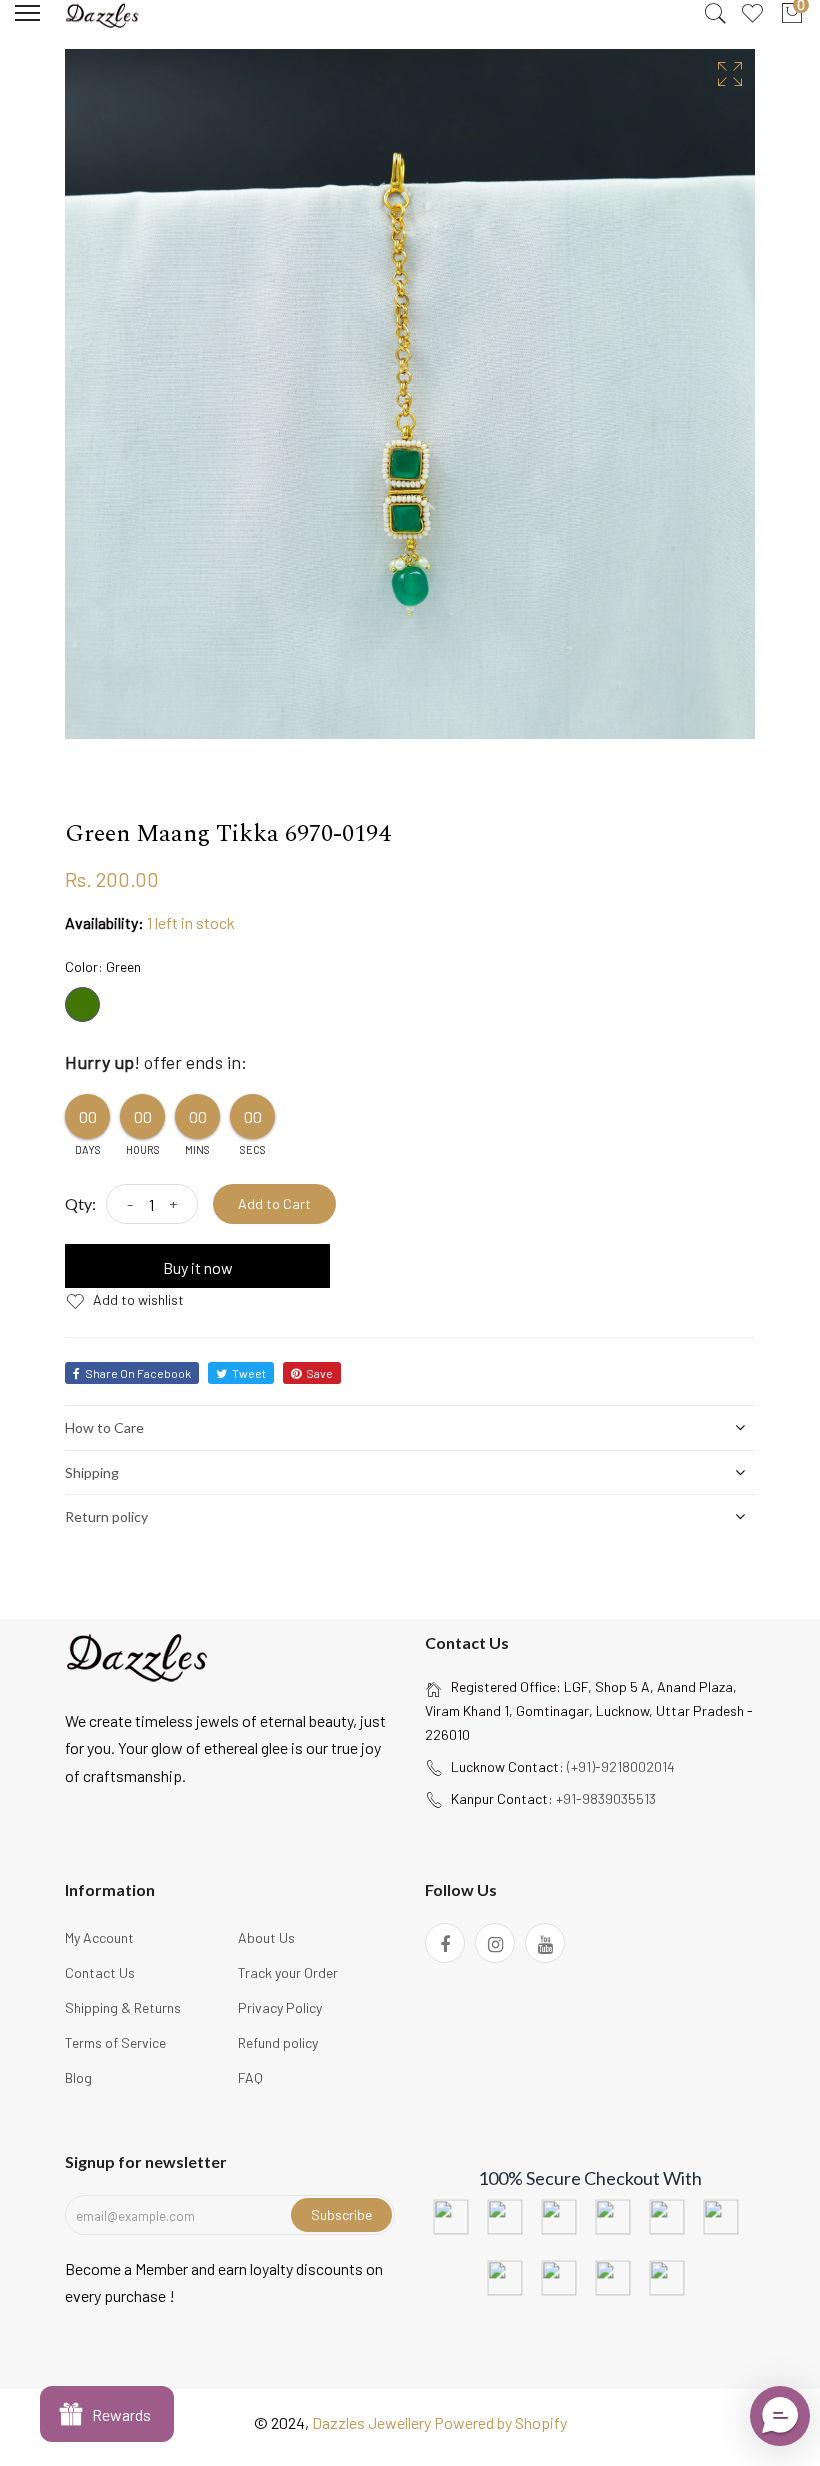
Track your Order (288, 1972)
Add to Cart (274, 1203)
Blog (78, 2077)
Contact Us (100, 1972)
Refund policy (278, 2042)
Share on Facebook (138, 1373)
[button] (780, 2416)
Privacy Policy (280, 2007)
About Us (266, 1937)
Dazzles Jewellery (373, 2422)
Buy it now (198, 1267)
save (319, 1373)
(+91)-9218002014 (621, 1766)
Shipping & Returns (123, 2007)
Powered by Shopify (500, 2422)
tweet (249, 1373)
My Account (99, 1937)
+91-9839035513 (606, 1798)
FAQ (250, 2077)
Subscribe (341, 2214)
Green (82, 1004)
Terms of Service (115, 2042)
